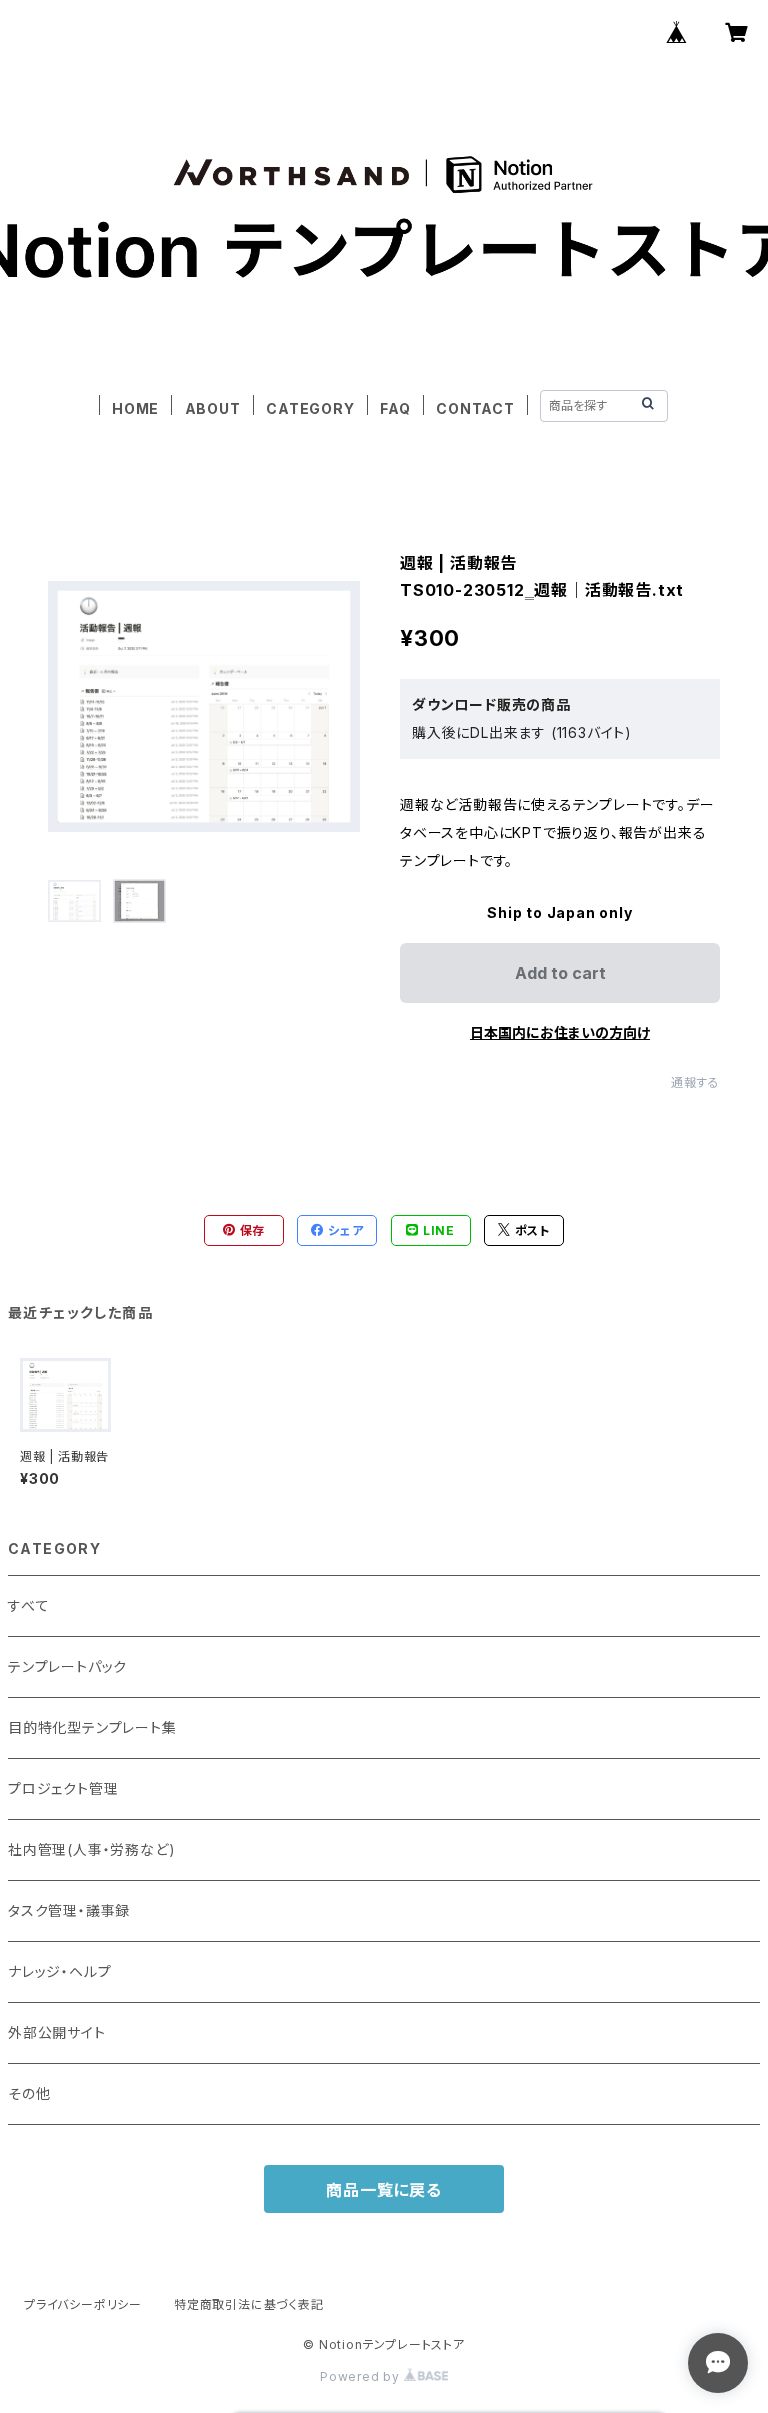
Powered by (362, 2376)
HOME (135, 408)
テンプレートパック (67, 1666)
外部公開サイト (57, 2032)
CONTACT (475, 408)
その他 (29, 2093)
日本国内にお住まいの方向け (560, 1032)
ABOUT (213, 408)
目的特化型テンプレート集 (92, 1727)
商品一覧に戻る (384, 2190)
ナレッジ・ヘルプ (59, 1971)
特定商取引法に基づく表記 (249, 2304)
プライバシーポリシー (83, 2304)
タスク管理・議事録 (69, 1910)
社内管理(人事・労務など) (91, 1849)
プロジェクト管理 (63, 1788)
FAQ (395, 408)
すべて (28, 1605)
